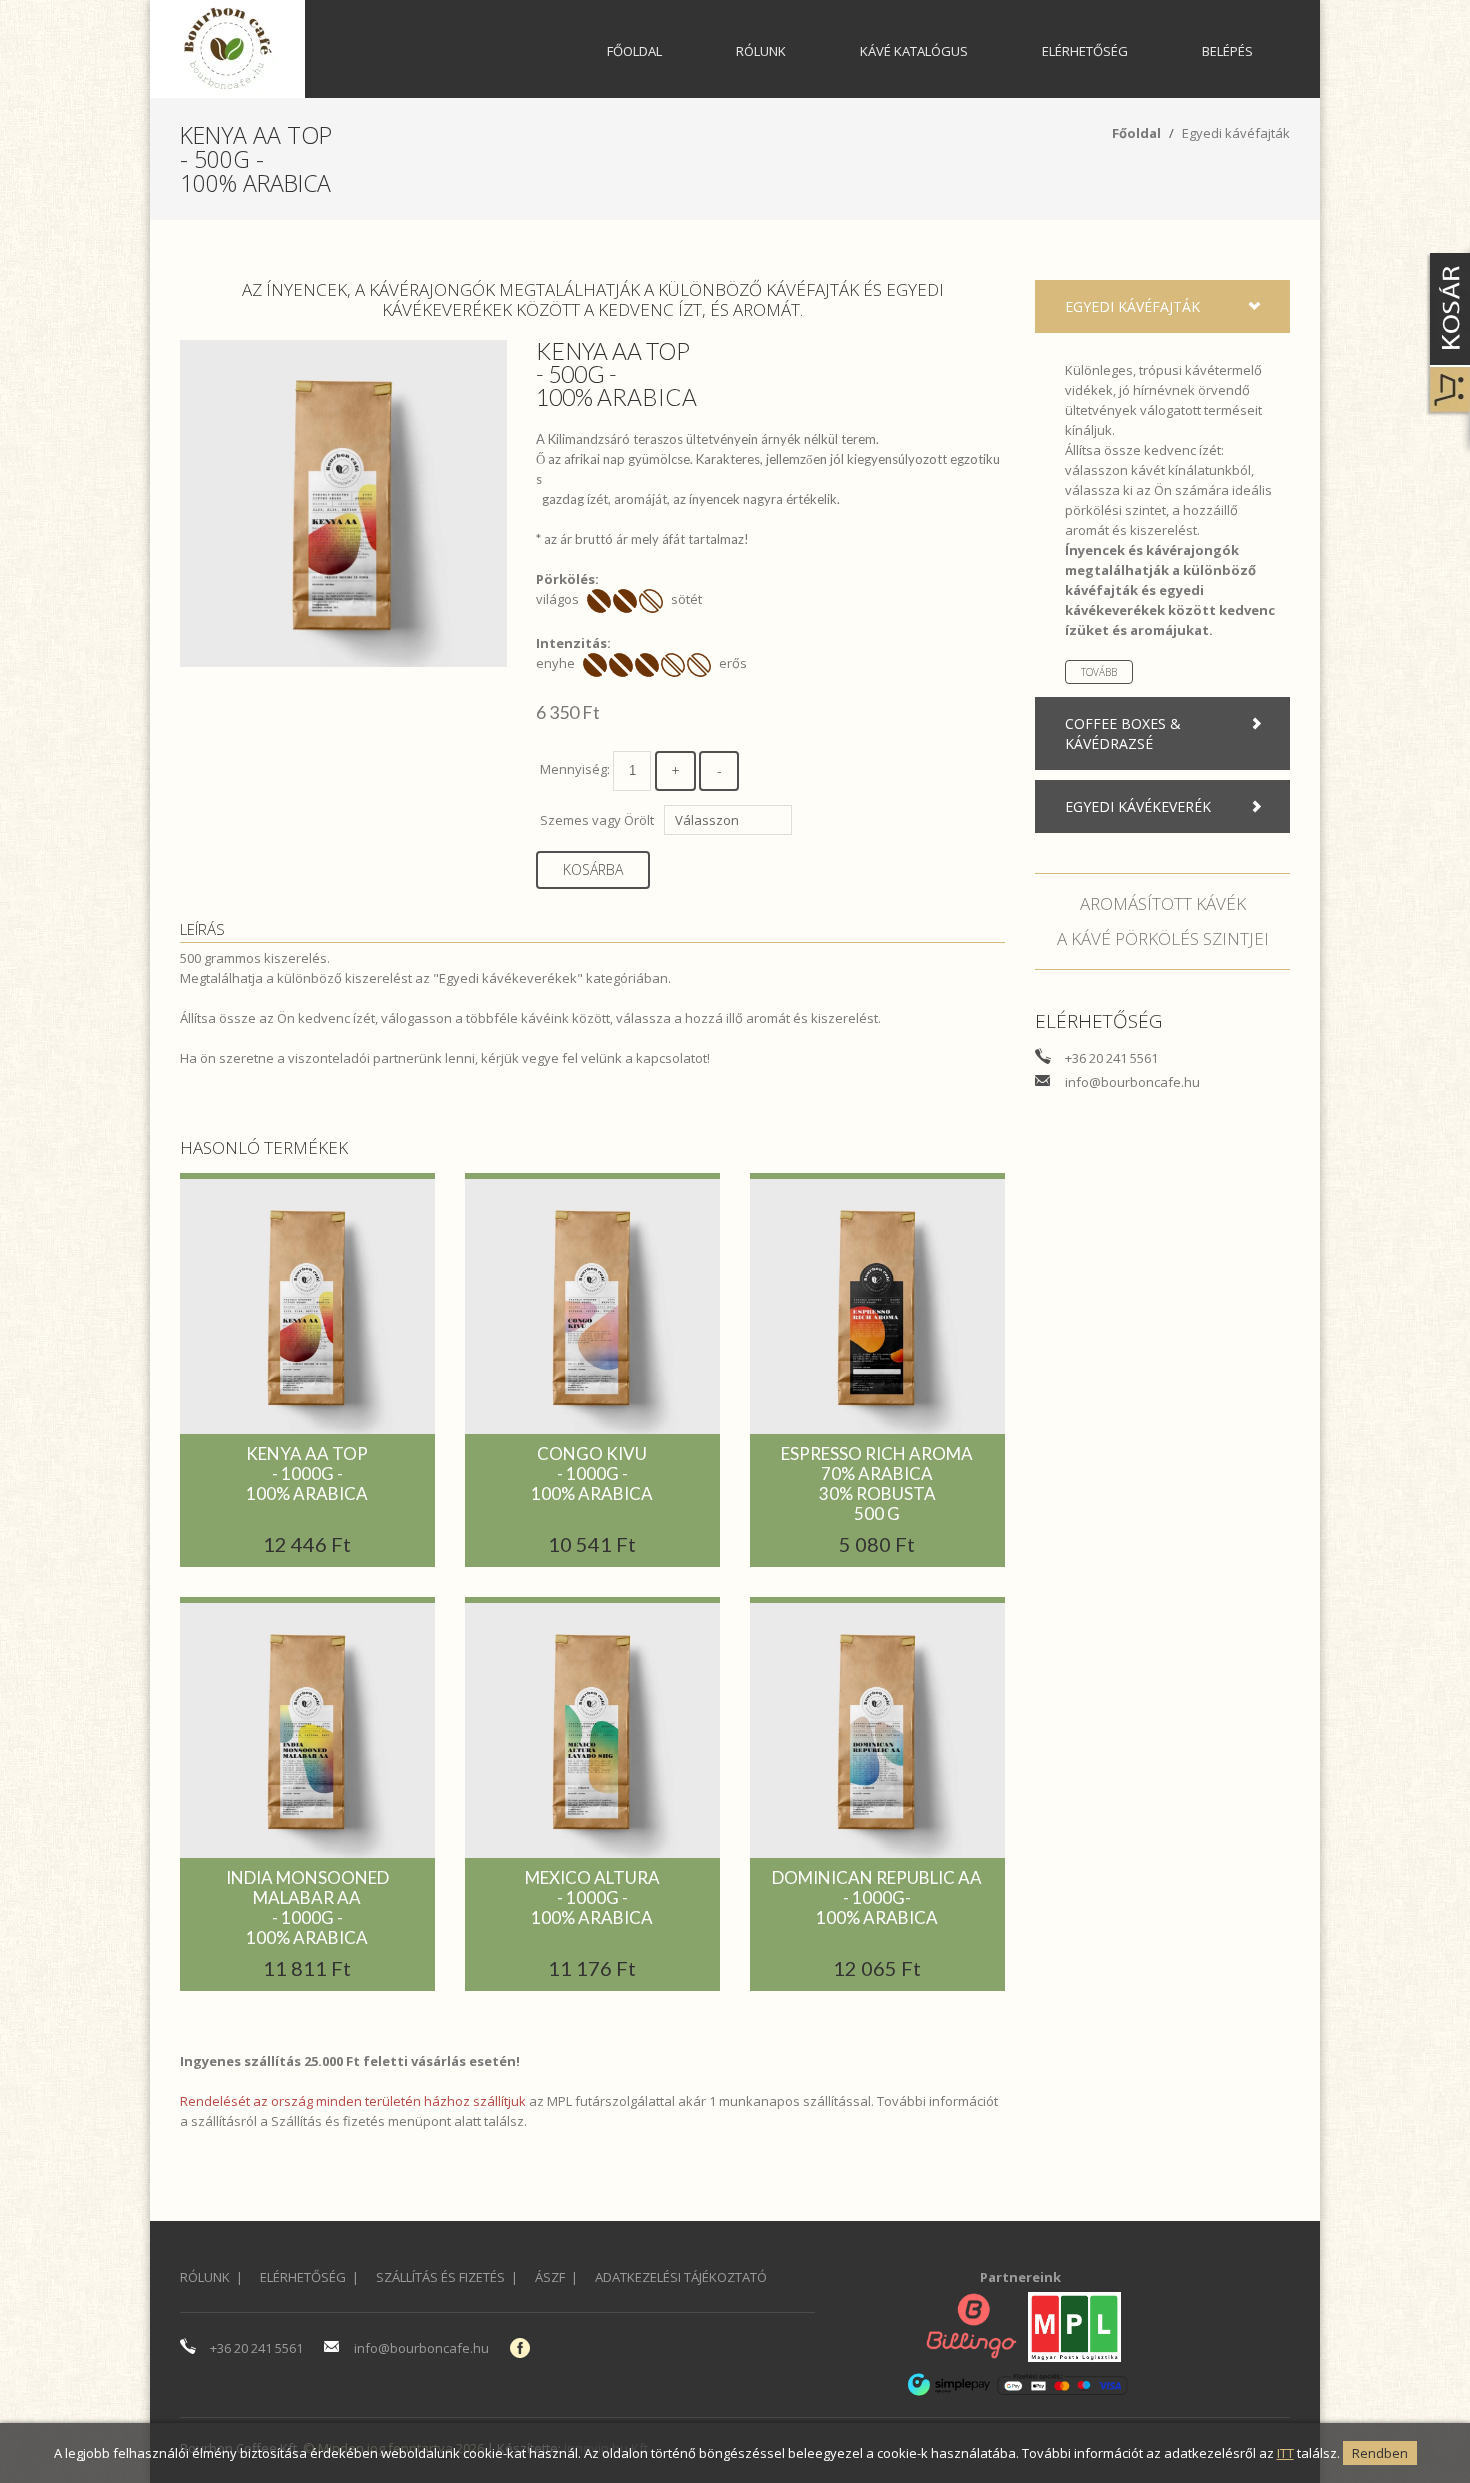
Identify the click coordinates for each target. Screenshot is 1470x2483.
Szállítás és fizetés (328, 2121)
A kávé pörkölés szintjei (1163, 938)
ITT (1285, 2453)
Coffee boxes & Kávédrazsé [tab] (1123, 733)
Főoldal (634, 51)
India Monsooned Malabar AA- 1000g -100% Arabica (307, 1907)
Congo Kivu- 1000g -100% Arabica (592, 1473)
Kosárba (593, 869)
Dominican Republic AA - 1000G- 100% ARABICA (877, 1897)
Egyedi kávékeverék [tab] (1138, 806)
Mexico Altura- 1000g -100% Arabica (592, 1897)
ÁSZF (550, 2277)
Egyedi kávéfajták (1236, 133)
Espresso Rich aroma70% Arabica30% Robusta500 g (877, 1483)
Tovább (1099, 672)
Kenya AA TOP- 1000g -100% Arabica (307, 1473)
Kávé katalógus (914, 51)
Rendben (1380, 2453)
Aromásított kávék (1163, 903)
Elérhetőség (1085, 51)
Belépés (1227, 51)
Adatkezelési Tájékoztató (681, 2277)
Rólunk (761, 51)
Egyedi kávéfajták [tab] (1132, 306)
